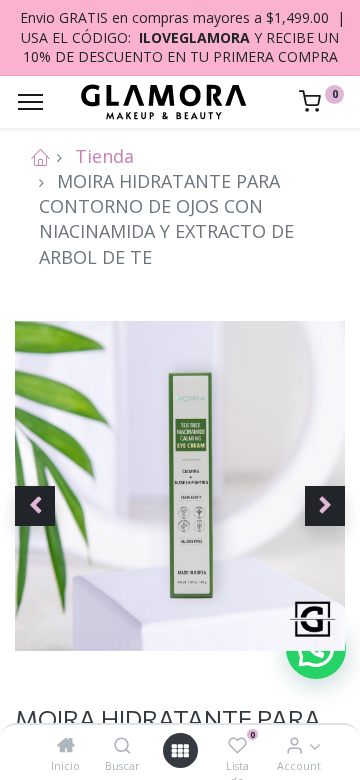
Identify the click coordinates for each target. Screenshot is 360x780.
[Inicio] (66, 745)
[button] (35, 506)
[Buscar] (122, 745)
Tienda (104, 156)
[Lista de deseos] (237, 745)
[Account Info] (294, 745)
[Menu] (30, 102)
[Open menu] (180, 750)
